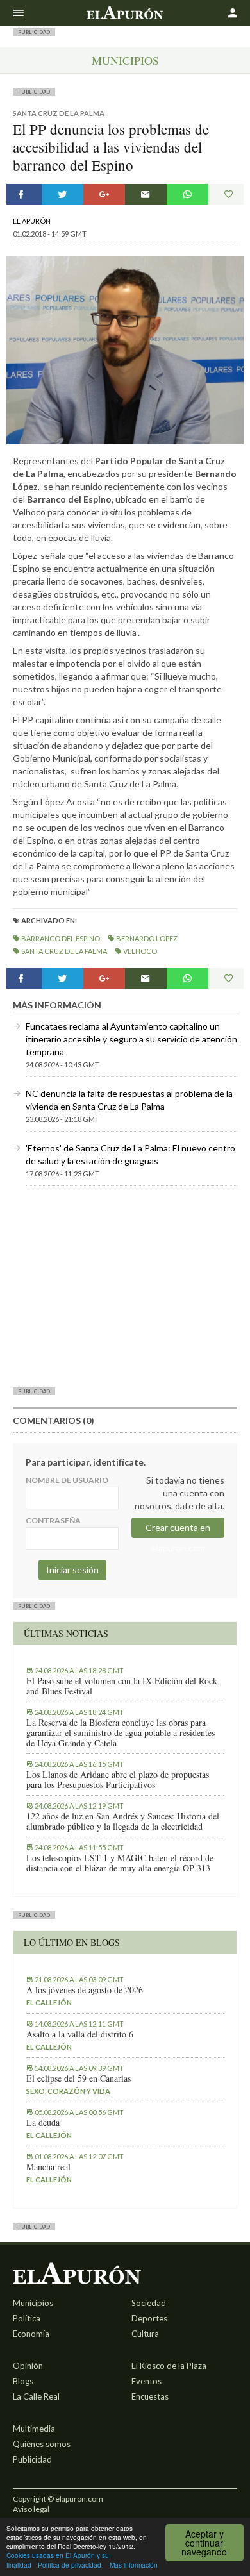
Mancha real (48, 2167)
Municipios (125, 60)
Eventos (146, 2381)
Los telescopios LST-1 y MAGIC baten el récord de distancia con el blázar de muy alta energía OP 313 (120, 1863)
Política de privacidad (70, 2565)
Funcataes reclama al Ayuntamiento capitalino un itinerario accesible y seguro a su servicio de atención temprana (131, 1039)
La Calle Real (36, 2396)
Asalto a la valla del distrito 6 (80, 2034)
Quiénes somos (42, 2444)
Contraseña (53, 1520)
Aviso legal (31, 2509)
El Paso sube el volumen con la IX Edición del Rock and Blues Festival (122, 1686)
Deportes (149, 2318)
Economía (31, 2334)
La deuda (43, 2123)
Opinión (28, 2366)
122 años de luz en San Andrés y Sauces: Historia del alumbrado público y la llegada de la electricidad (123, 1821)
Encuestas (150, 2396)
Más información (134, 2565)
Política (27, 2318)
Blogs (23, 2381)
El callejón (49, 2003)
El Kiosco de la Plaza (169, 2366)
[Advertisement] (125, 1286)
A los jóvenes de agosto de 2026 (85, 1990)
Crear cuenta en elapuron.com (178, 1530)
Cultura (145, 2334)
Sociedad (149, 2303)
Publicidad (32, 2459)
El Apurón (32, 221)
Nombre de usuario (67, 1480)
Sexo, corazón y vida (68, 2091)
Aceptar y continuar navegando (204, 2543)
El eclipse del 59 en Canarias (79, 2078)
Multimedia (34, 2429)
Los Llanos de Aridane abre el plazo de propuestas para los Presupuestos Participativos (118, 1780)
